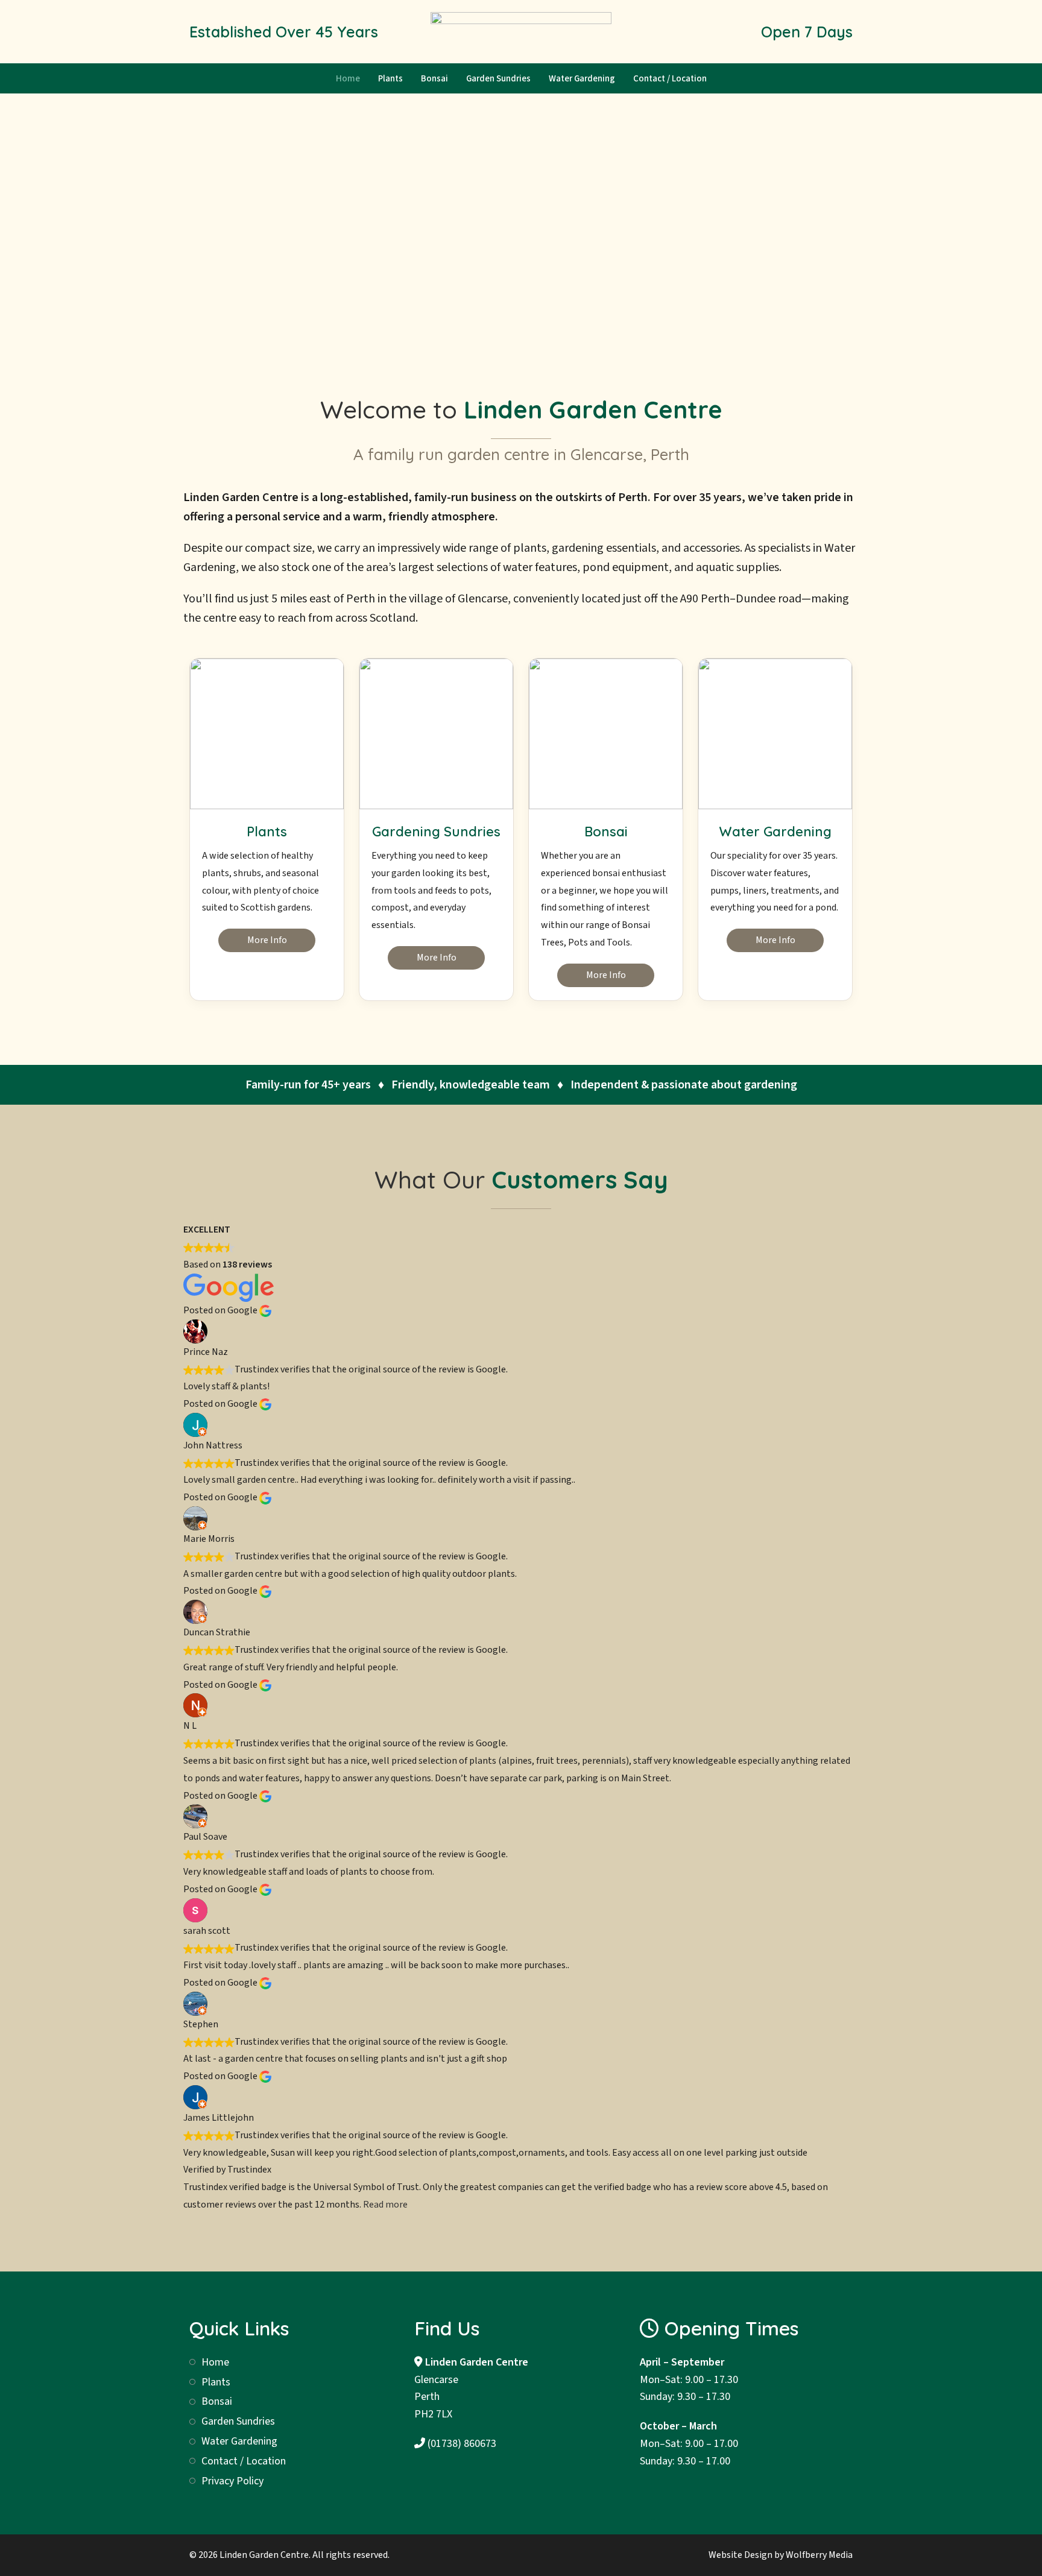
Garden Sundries (498, 79)
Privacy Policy (232, 2481)
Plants (390, 79)
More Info (267, 940)
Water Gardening (582, 79)
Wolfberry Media (819, 2555)
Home (348, 79)
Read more (385, 2205)
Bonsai (434, 79)
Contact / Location (670, 79)
